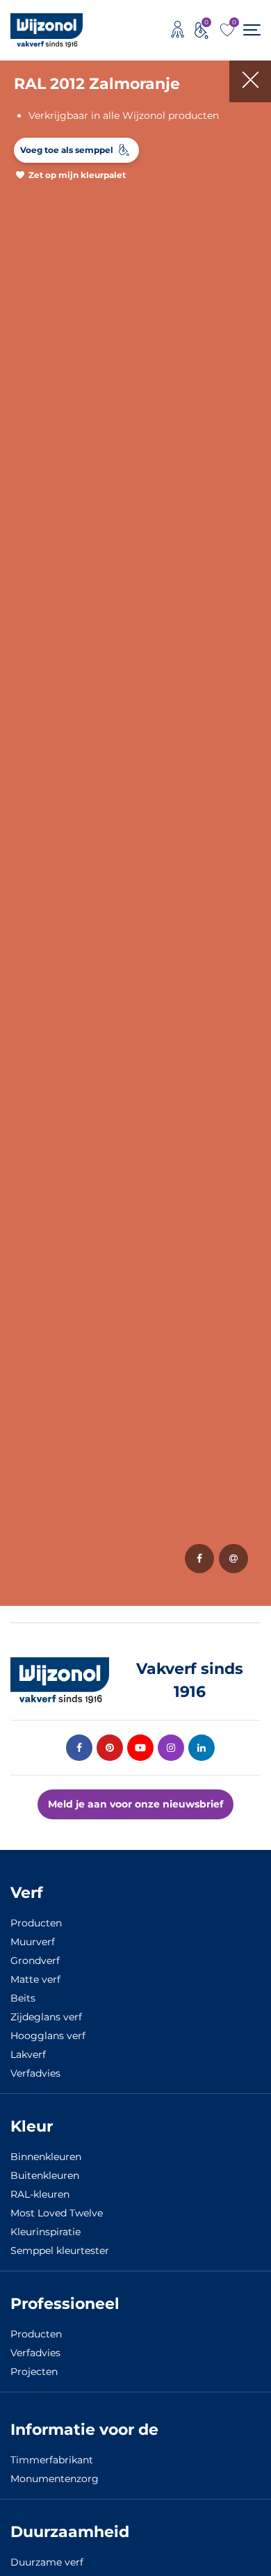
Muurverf (33, 1942)
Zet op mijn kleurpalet (77, 175)
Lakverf (28, 2054)
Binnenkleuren (46, 2157)
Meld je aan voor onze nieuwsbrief (135, 1804)
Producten (36, 1923)
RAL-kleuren (40, 2194)
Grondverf (35, 1961)
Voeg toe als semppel (67, 150)
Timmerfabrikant (52, 2460)
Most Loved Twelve (57, 2213)
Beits (23, 1998)
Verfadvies (35, 2073)
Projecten (34, 2372)
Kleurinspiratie (46, 2232)
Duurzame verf (47, 2562)
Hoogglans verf (48, 2036)
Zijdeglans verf (46, 2017)
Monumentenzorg (55, 2479)
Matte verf (35, 1979)
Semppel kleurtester (60, 2251)
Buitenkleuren (45, 2175)
